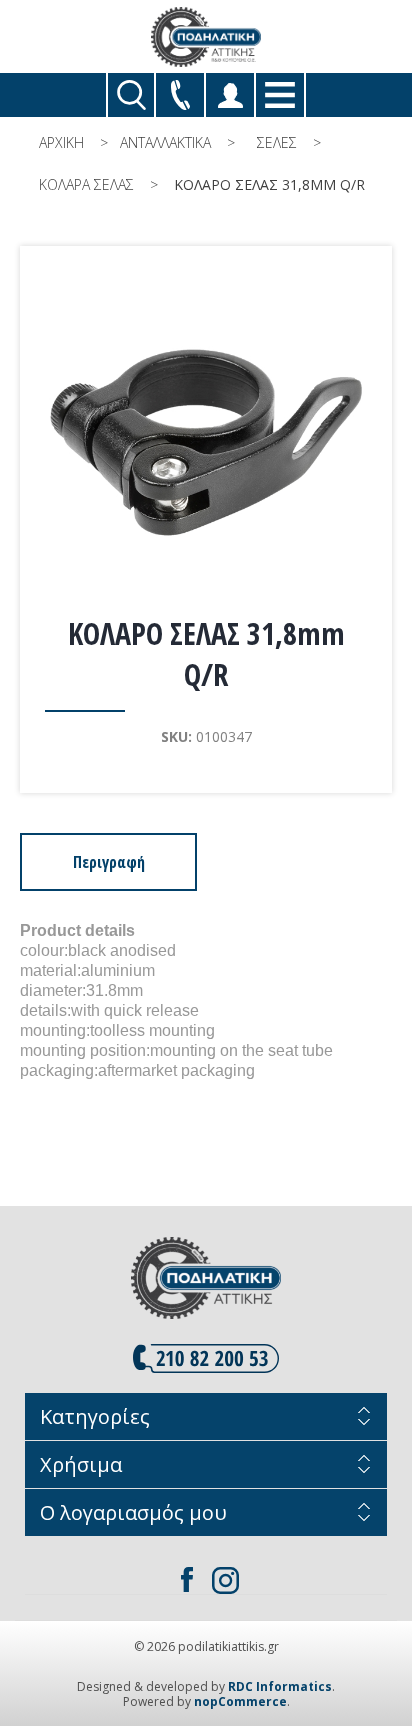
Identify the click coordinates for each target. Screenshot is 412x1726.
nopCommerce (240, 1701)
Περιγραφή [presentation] (109, 862)
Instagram (225, 1580)
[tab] (108, 862)
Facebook (187, 1580)
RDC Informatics (280, 1686)
